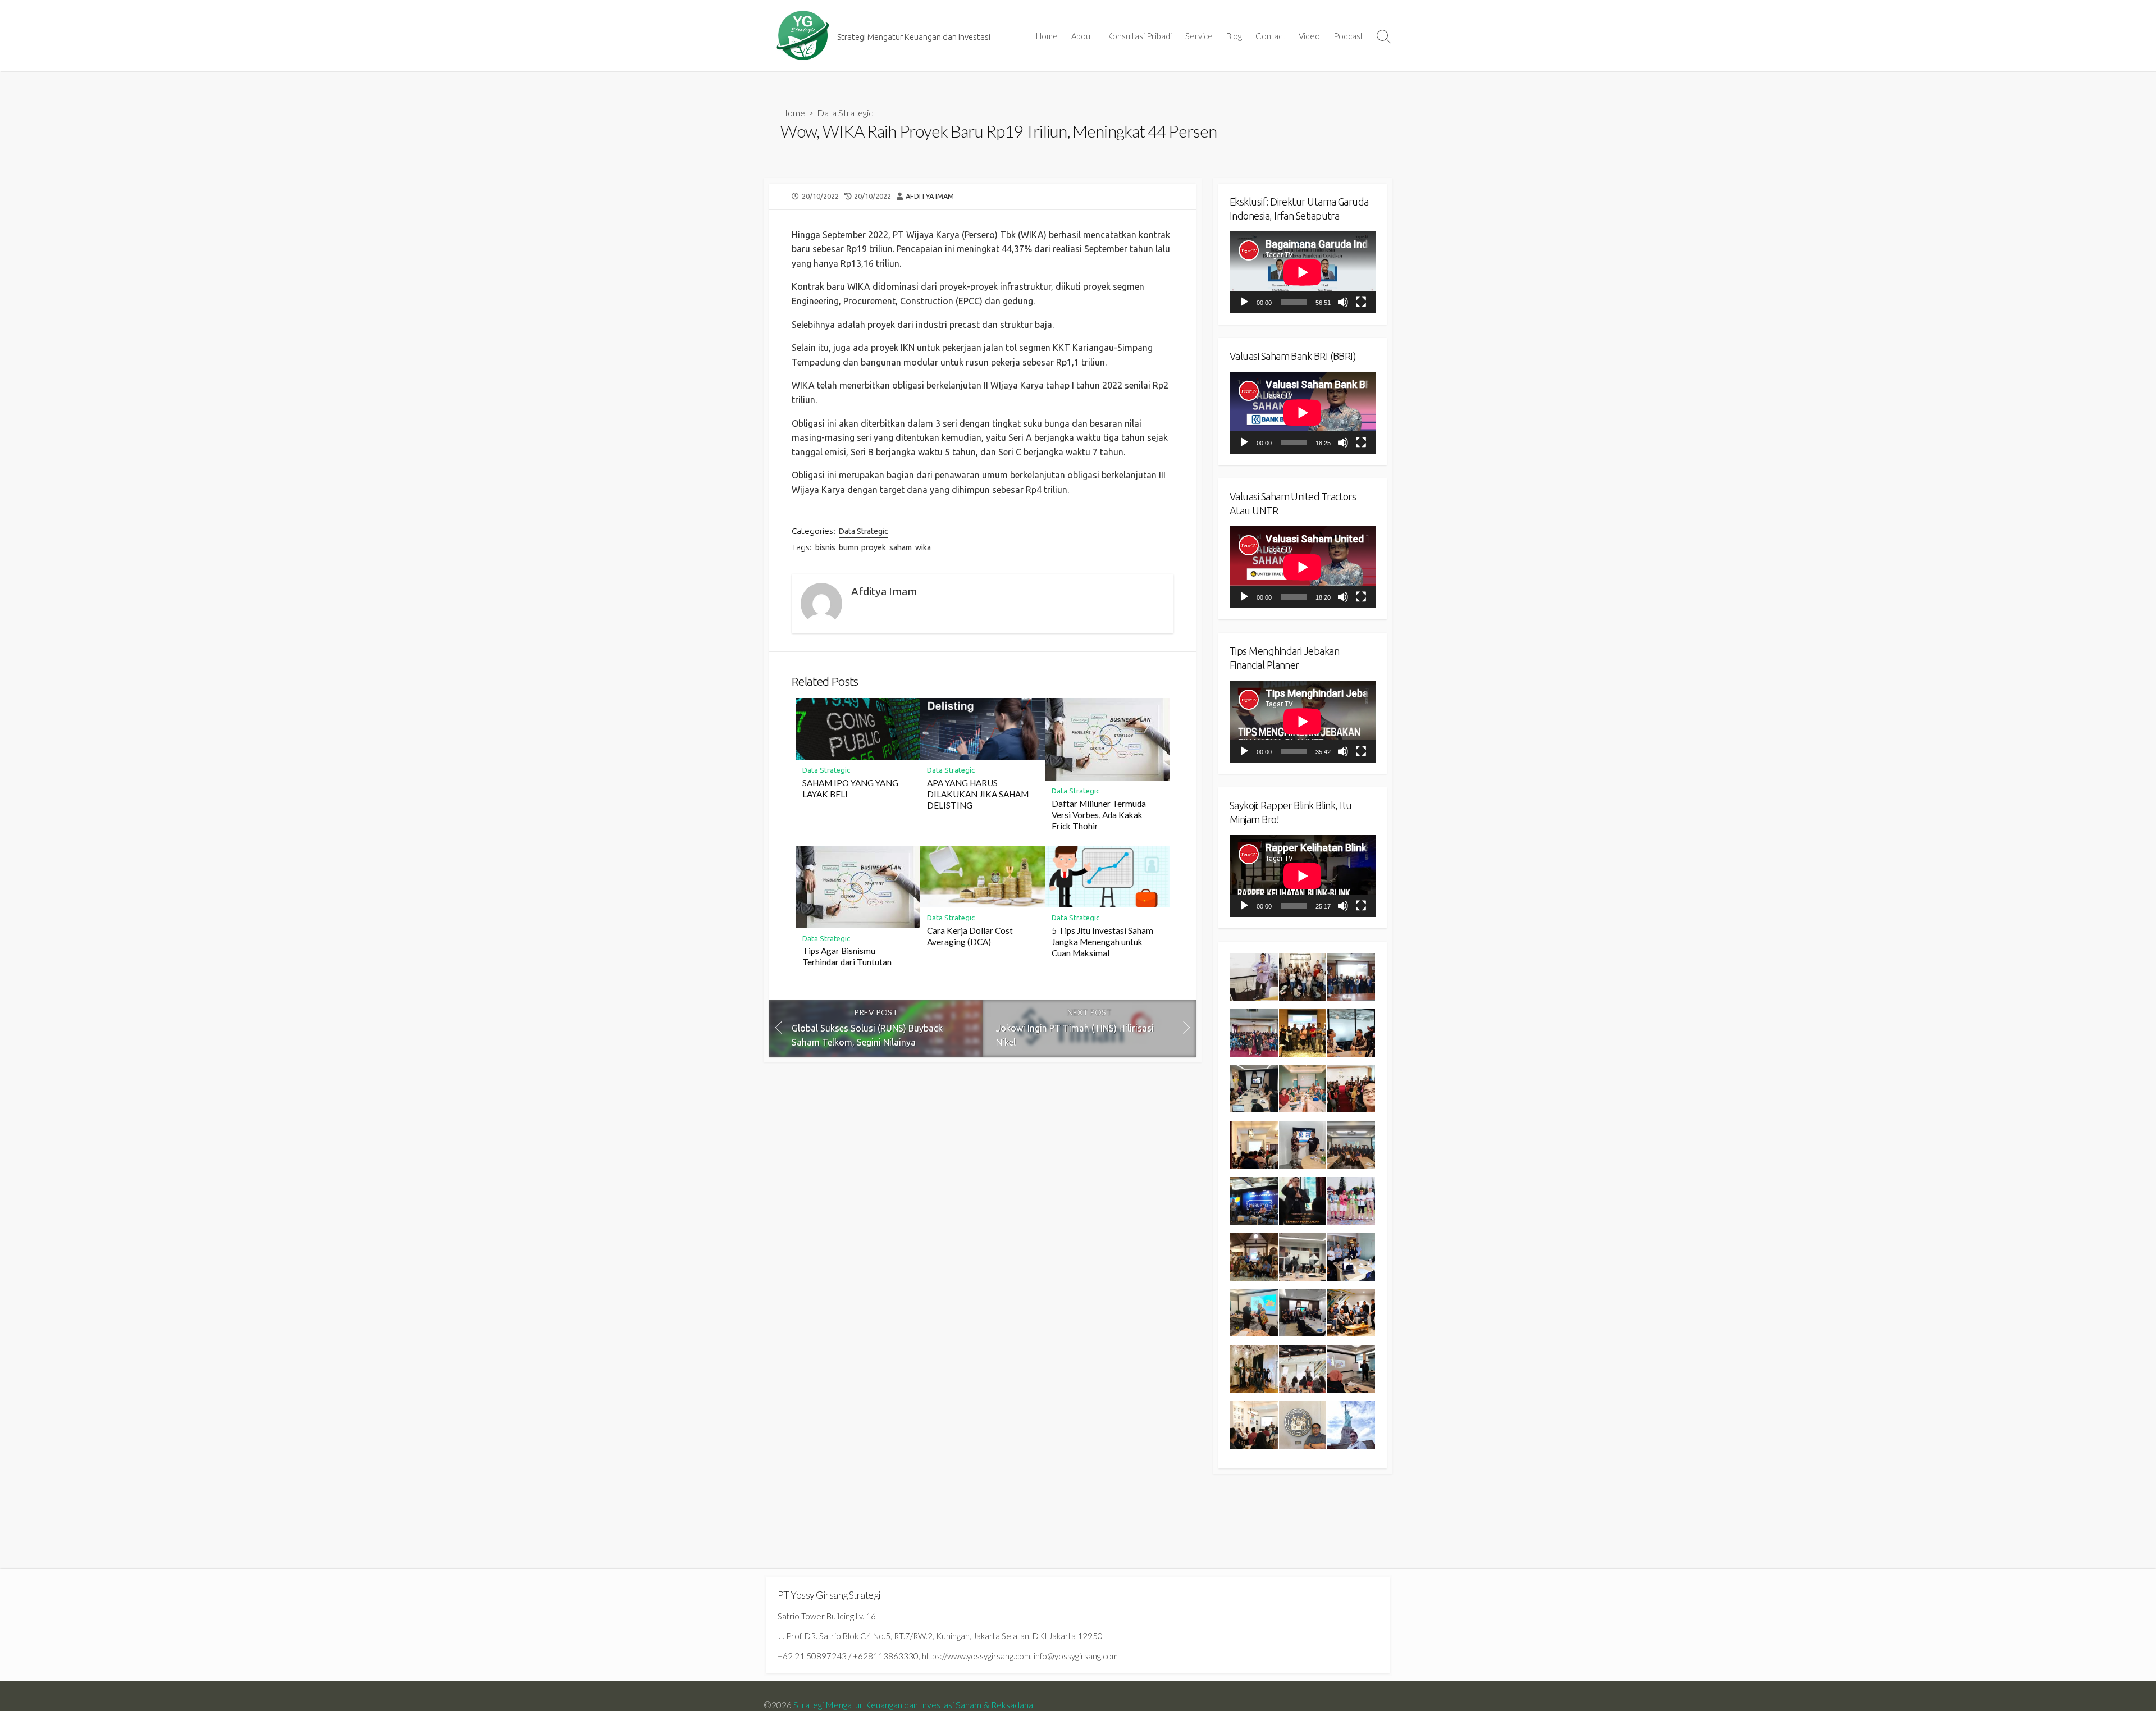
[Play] (1244, 302)
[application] (1303, 272)
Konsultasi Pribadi (1139, 36)
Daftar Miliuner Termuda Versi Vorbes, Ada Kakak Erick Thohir (1099, 815)
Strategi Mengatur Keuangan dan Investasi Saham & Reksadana (913, 1705)
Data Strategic (845, 113)
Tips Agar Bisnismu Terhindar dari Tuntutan (847, 956)
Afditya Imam (930, 196)
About (1082, 36)
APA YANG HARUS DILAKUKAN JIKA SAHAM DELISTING (978, 794)
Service (1199, 36)
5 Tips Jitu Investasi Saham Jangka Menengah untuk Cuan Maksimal (1102, 942)
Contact (1270, 36)
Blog (1234, 36)
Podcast (1348, 36)
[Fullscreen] (1361, 302)
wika (923, 547)
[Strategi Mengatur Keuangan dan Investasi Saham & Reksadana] (803, 36)
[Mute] (1343, 302)
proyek (874, 547)
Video (1309, 36)
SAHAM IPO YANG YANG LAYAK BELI (850, 788)
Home (1047, 36)
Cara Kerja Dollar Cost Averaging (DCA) (970, 936)
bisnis (825, 547)
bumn (849, 547)
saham (901, 547)
